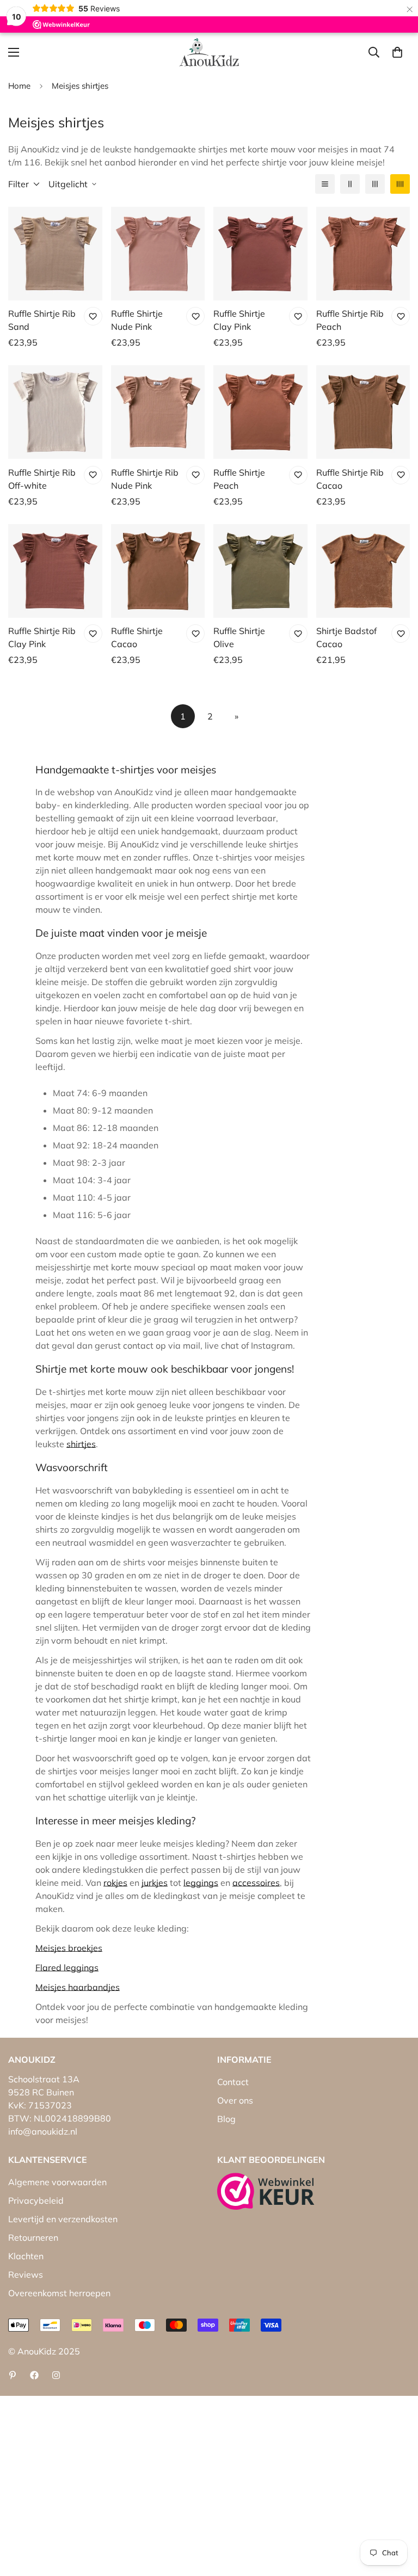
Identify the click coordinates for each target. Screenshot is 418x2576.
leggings (201, 1883)
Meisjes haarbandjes (78, 1987)
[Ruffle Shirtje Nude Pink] (158, 254)
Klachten (26, 2256)
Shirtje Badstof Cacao (346, 637)
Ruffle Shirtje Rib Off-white (42, 479)
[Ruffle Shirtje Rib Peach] (363, 254)
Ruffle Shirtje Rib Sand (42, 320)
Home (19, 86)
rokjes (115, 1883)
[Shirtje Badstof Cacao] (363, 571)
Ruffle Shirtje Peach (239, 479)
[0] (397, 52)
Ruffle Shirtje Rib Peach (350, 320)
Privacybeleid (36, 2200)
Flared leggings (67, 1968)
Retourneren (33, 2237)
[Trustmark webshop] (266, 2191)
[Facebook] (34, 2375)
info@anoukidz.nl (43, 2131)
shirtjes (81, 1444)
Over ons (235, 2100)
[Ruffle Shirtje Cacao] (158, 571)
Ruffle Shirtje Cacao (137, 637)
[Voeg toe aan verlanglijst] (93, 316)
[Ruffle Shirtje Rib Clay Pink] (55, 571)
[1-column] (325, 184)
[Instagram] (56, 2375)
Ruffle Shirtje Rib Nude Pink (145, 479)
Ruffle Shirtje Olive (239, 637)
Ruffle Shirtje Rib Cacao (350, 479)
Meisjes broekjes (69, 1948)
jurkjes (155, 1883)
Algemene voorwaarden (57, 2182)
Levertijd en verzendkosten (63, 2219)
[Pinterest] (13, 2375)
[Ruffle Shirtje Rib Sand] (55, 254)
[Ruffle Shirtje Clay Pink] (260, 254)
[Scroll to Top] (397, 2517)
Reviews (26, 2274)
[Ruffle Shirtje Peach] (260, 412)
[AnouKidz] (209, 52)
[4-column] (400, 184)
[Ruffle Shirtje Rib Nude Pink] (158, 412)
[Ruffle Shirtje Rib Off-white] (55, 412)
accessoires (256, 1883)
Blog (226, 2119)
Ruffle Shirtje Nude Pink (137, 320)
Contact (233, 2082)
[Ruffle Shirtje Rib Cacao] (363, 412)
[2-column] (350, 184)
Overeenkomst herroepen (59, 2293)
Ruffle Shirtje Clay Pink (239, 320)
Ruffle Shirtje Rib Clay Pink (42, 637)
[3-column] (375, 184)
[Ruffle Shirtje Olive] (260, 571)
